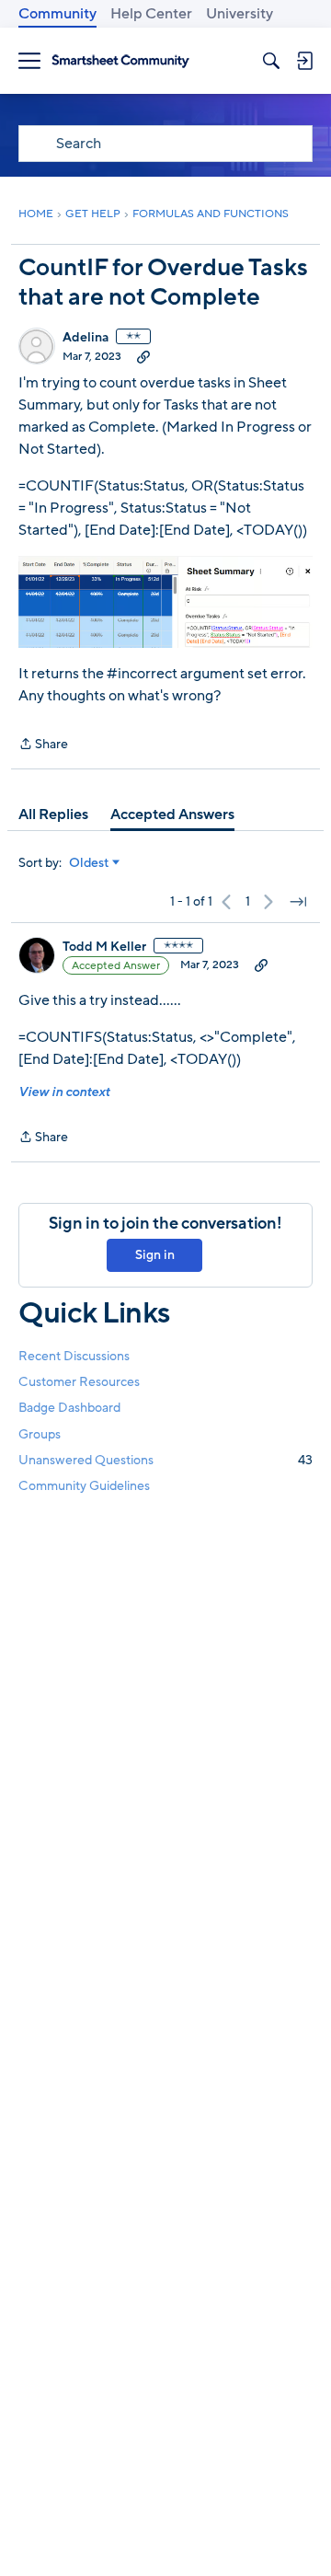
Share (43, 745)
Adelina (86, 338)
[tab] (53, 814)
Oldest (89, 863)
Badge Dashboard (69, 1408)
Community (57, 14)
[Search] (271, 61)
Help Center (151, 14)
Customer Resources (79, 1382)
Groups (40, 1434)
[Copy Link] (143, 356)
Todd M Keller (104, 947)
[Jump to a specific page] (298, 902)
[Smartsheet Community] (120, 61)
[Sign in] (304, 61)
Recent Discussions (74, 1356)
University (240, 14)
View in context (64, 1092)
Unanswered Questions (165, 1460)
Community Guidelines (84, 1486)
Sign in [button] (155, 1255)
